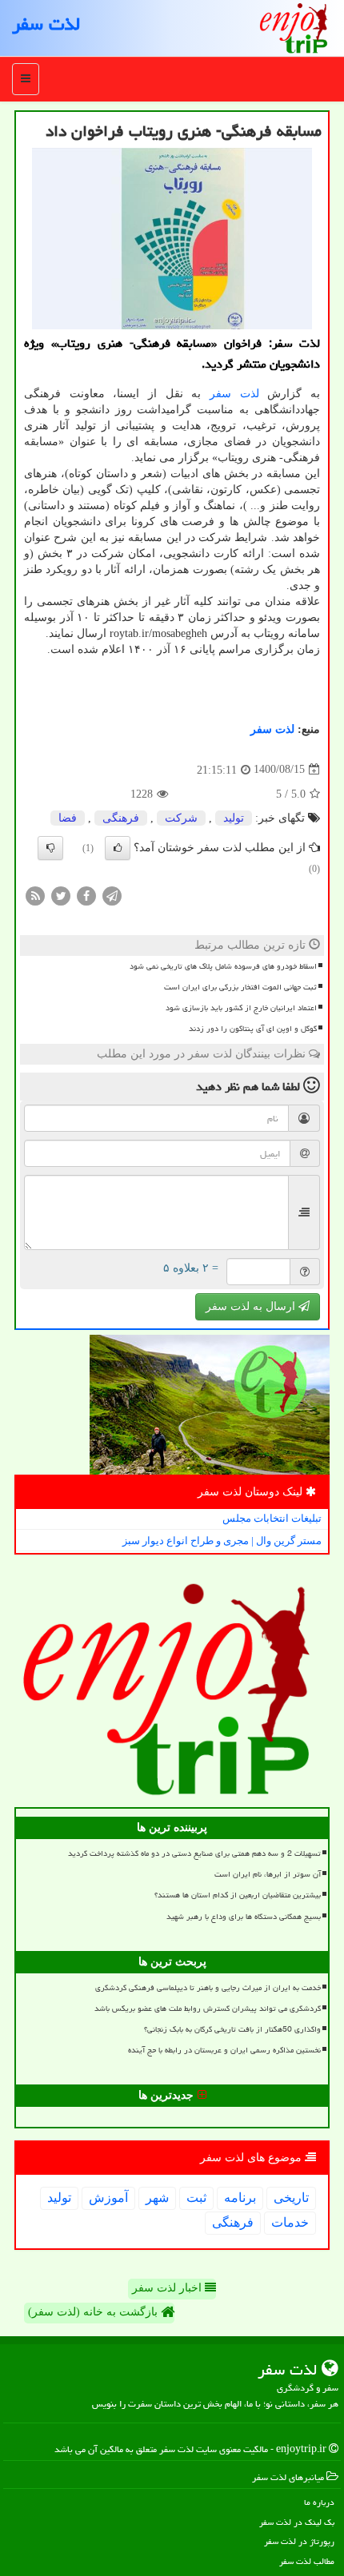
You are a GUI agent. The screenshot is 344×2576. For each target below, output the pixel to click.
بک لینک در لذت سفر (297, 2522)
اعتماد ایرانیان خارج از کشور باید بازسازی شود (241, 1008)
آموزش (108, 2198)
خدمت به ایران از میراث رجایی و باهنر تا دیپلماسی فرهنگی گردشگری (208, 1988)
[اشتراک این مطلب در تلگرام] (112, 895)
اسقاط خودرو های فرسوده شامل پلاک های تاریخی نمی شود (223, 966)
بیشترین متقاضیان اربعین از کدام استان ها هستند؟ (238, 1895)
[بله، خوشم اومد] (118, 848)
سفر (220, 394)
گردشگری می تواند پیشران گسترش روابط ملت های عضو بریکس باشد (208, 2009)
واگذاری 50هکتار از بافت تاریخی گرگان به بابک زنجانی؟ (232, 2029)
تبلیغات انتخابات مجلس (272, 1518)
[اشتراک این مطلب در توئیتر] (61, 895)
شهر (157, 2198)
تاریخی (291, 2198)
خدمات (290, 2222)
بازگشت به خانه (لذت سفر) (94, 2312)
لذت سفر (46, 24)
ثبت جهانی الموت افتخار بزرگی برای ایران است (240, 987)
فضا (68, 818)
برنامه (240, 2198)
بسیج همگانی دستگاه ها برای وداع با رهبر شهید (244, 1917)
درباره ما (319, 2502)
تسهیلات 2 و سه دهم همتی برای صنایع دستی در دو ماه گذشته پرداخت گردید (194, 1853)
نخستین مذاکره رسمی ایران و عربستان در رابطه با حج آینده (224, 2050)
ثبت (196, 2198)
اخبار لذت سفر (168, 2288)
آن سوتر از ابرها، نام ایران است (268, 1874)
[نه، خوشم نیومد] (50, 848)
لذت (250, 394)
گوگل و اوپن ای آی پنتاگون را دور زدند (253, 1029)
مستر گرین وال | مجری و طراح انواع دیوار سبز (222, 1541)
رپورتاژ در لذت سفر (299, 2541)
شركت (181, 818)
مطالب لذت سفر (307, 2561)
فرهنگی (121, 818)
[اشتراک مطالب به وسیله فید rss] (35, 895)
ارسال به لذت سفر (252, 1306)
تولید (234, 818)
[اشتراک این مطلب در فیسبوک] (86, 895)
